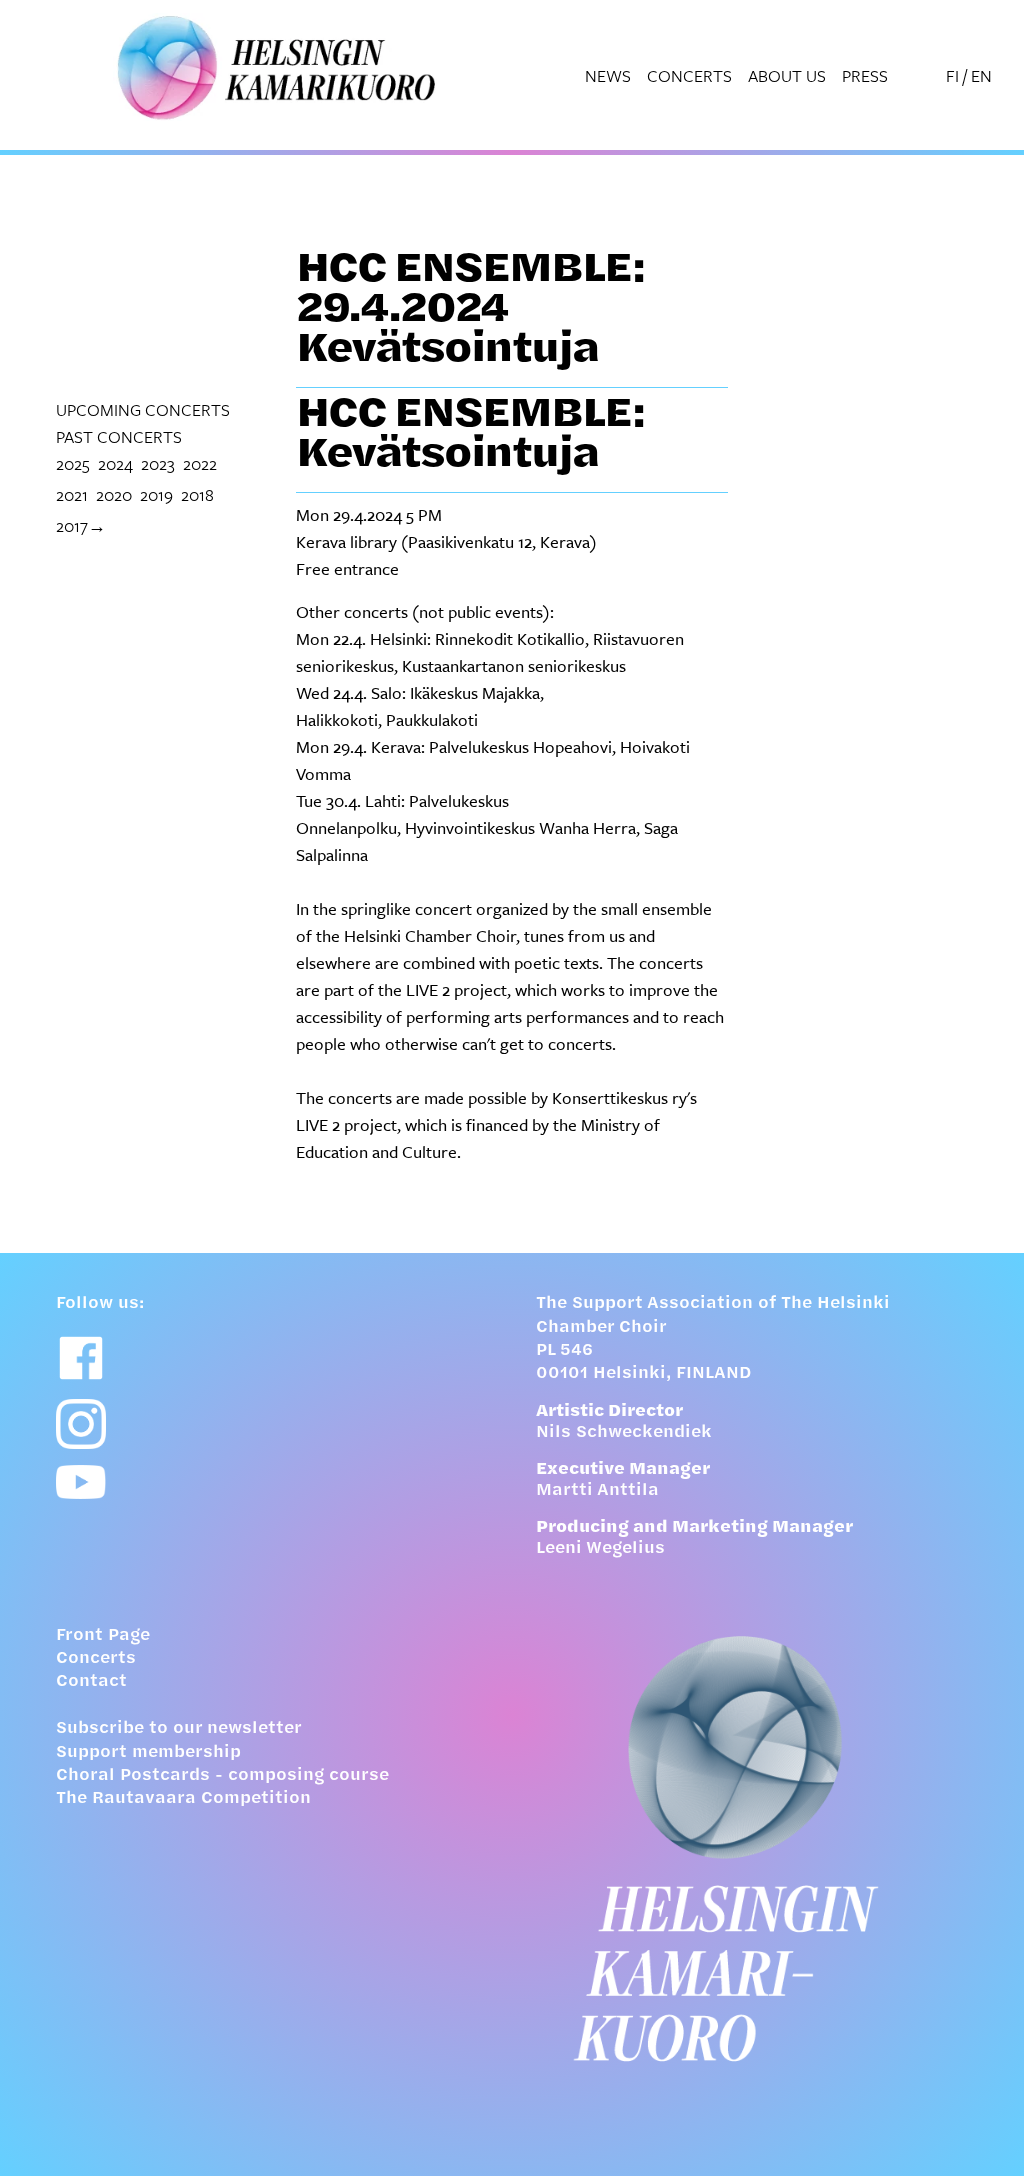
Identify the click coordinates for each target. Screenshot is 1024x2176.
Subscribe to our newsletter (179, 1729)
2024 (115, 463)
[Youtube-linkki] (81, 1482)
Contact (91, 1682)
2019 (156, 494)
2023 (158, 463)
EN (981, 75)
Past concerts (119, 436)
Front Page (103, 1636)
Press (865, 75)
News (608, 75)
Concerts (689, 75)
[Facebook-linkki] (81, 1358)
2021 (72, 494)
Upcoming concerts (143, 409)
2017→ (81, 525)
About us (787, 75)
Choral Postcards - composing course (222, 1776)
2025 (73, 463)
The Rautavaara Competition (183, 1799)
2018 (197, 494)
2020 (114, 494)
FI (952, 75)
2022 (200, 463)
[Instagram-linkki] (81, 1424)
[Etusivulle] (752, 1849)
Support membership (148, 1753)
